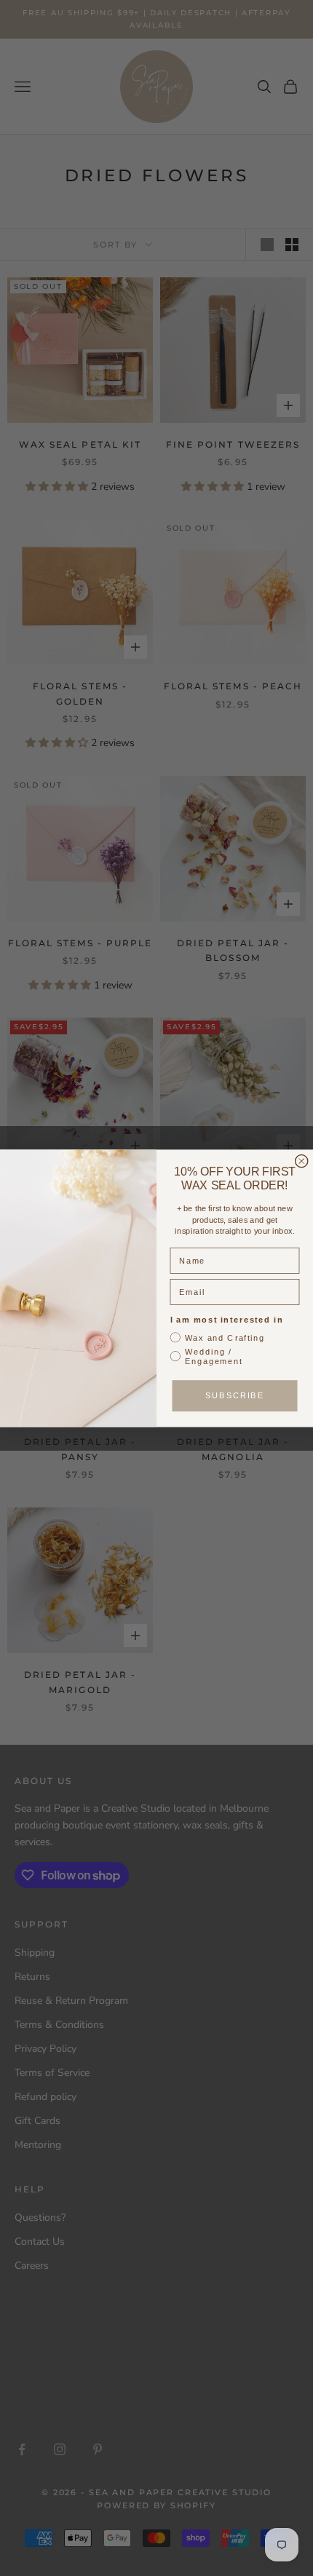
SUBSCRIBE (235, 1395)
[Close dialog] (302, 1161)
